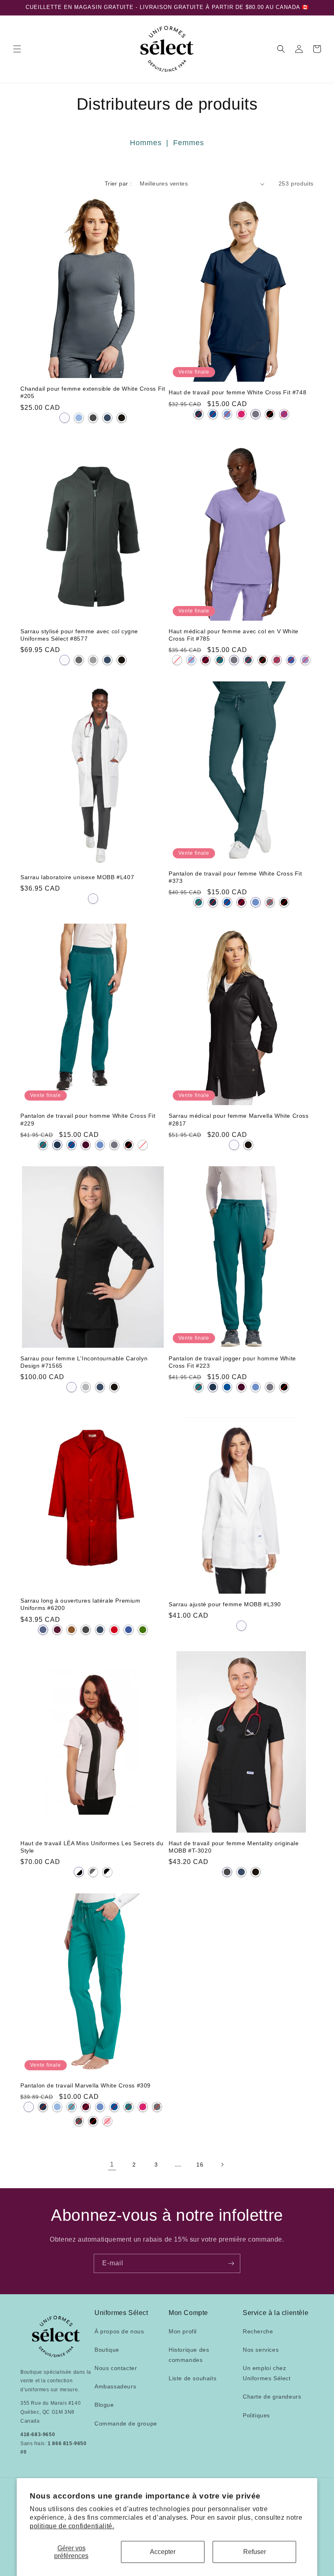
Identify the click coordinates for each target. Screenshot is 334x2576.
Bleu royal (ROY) (213, 414)
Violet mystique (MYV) (284, 414)
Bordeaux (205, 660)
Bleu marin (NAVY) (199, 414)
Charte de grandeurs (272, 2397)
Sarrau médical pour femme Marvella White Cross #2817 (239, 1119)
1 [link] (112, 2164)
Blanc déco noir (79, 1872)
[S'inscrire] (231, 2263)
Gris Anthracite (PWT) (256, 414)
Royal (291, 660)
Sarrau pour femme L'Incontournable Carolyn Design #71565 (84, 1362)
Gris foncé (79, 660)
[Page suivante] (222, 2165)
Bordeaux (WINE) (241, 902)
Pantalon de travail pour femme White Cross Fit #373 (235, 877)
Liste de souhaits (192, 2378)
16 (200, 2165)
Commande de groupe (126, 2423)
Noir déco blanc (107, 1872)
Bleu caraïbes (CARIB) (199, 902)
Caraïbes (220, 660)
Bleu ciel (191, 660)
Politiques (256, 2415)
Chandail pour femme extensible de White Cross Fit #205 (93, 392)
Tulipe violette (305, 660)
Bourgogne (57, 1630)
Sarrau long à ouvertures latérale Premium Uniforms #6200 (80, 1604)
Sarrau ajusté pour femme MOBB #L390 (225, 1604)
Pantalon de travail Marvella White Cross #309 (86, 2085)
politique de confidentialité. (72, 2526)
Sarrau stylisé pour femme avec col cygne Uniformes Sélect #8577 (79, 635)
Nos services (261, 2350)
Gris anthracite (234, 660)
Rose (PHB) (107, 2121)
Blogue (104, 2405)
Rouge (114, 1630)
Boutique (107, 2350)
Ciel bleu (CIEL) (227, 414)
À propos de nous (119, 2331)
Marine (107, 418)
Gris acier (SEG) (157, 2107)
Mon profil (183, 2331)
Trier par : (118, 184)
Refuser (255, 2552)
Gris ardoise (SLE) (79, 2121)
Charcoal (86, 1630)
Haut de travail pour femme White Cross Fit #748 (237, 392)
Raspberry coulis (277, 660)
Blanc (65, 418)
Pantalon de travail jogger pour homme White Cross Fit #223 (232, 1362)
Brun (71, 1630)
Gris (86, 1387)
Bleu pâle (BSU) (57, 2107)
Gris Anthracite (93, 418)
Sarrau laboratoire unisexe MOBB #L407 (77, 877)
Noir (122, 418)
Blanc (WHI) (143, 1145)
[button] (17, 49)
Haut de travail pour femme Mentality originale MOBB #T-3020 (234, 1847)
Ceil (79, 418)
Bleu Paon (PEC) (71, 2107)
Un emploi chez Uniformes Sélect (267, 2373)
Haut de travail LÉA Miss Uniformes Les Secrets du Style (92, 1847)
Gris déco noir (93, 1872)
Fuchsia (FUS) (241, 414)
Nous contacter (116, 2368)
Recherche (258, 2331)
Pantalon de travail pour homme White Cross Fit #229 (88, 1119)
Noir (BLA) (270, 414)
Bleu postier (43, 1630)
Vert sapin (143, 1630)
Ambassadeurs (115, 2386)
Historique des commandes (189, 2355)
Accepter (163, 2552)
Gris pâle (93, 660)
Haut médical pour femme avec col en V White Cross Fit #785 (234, 635)
